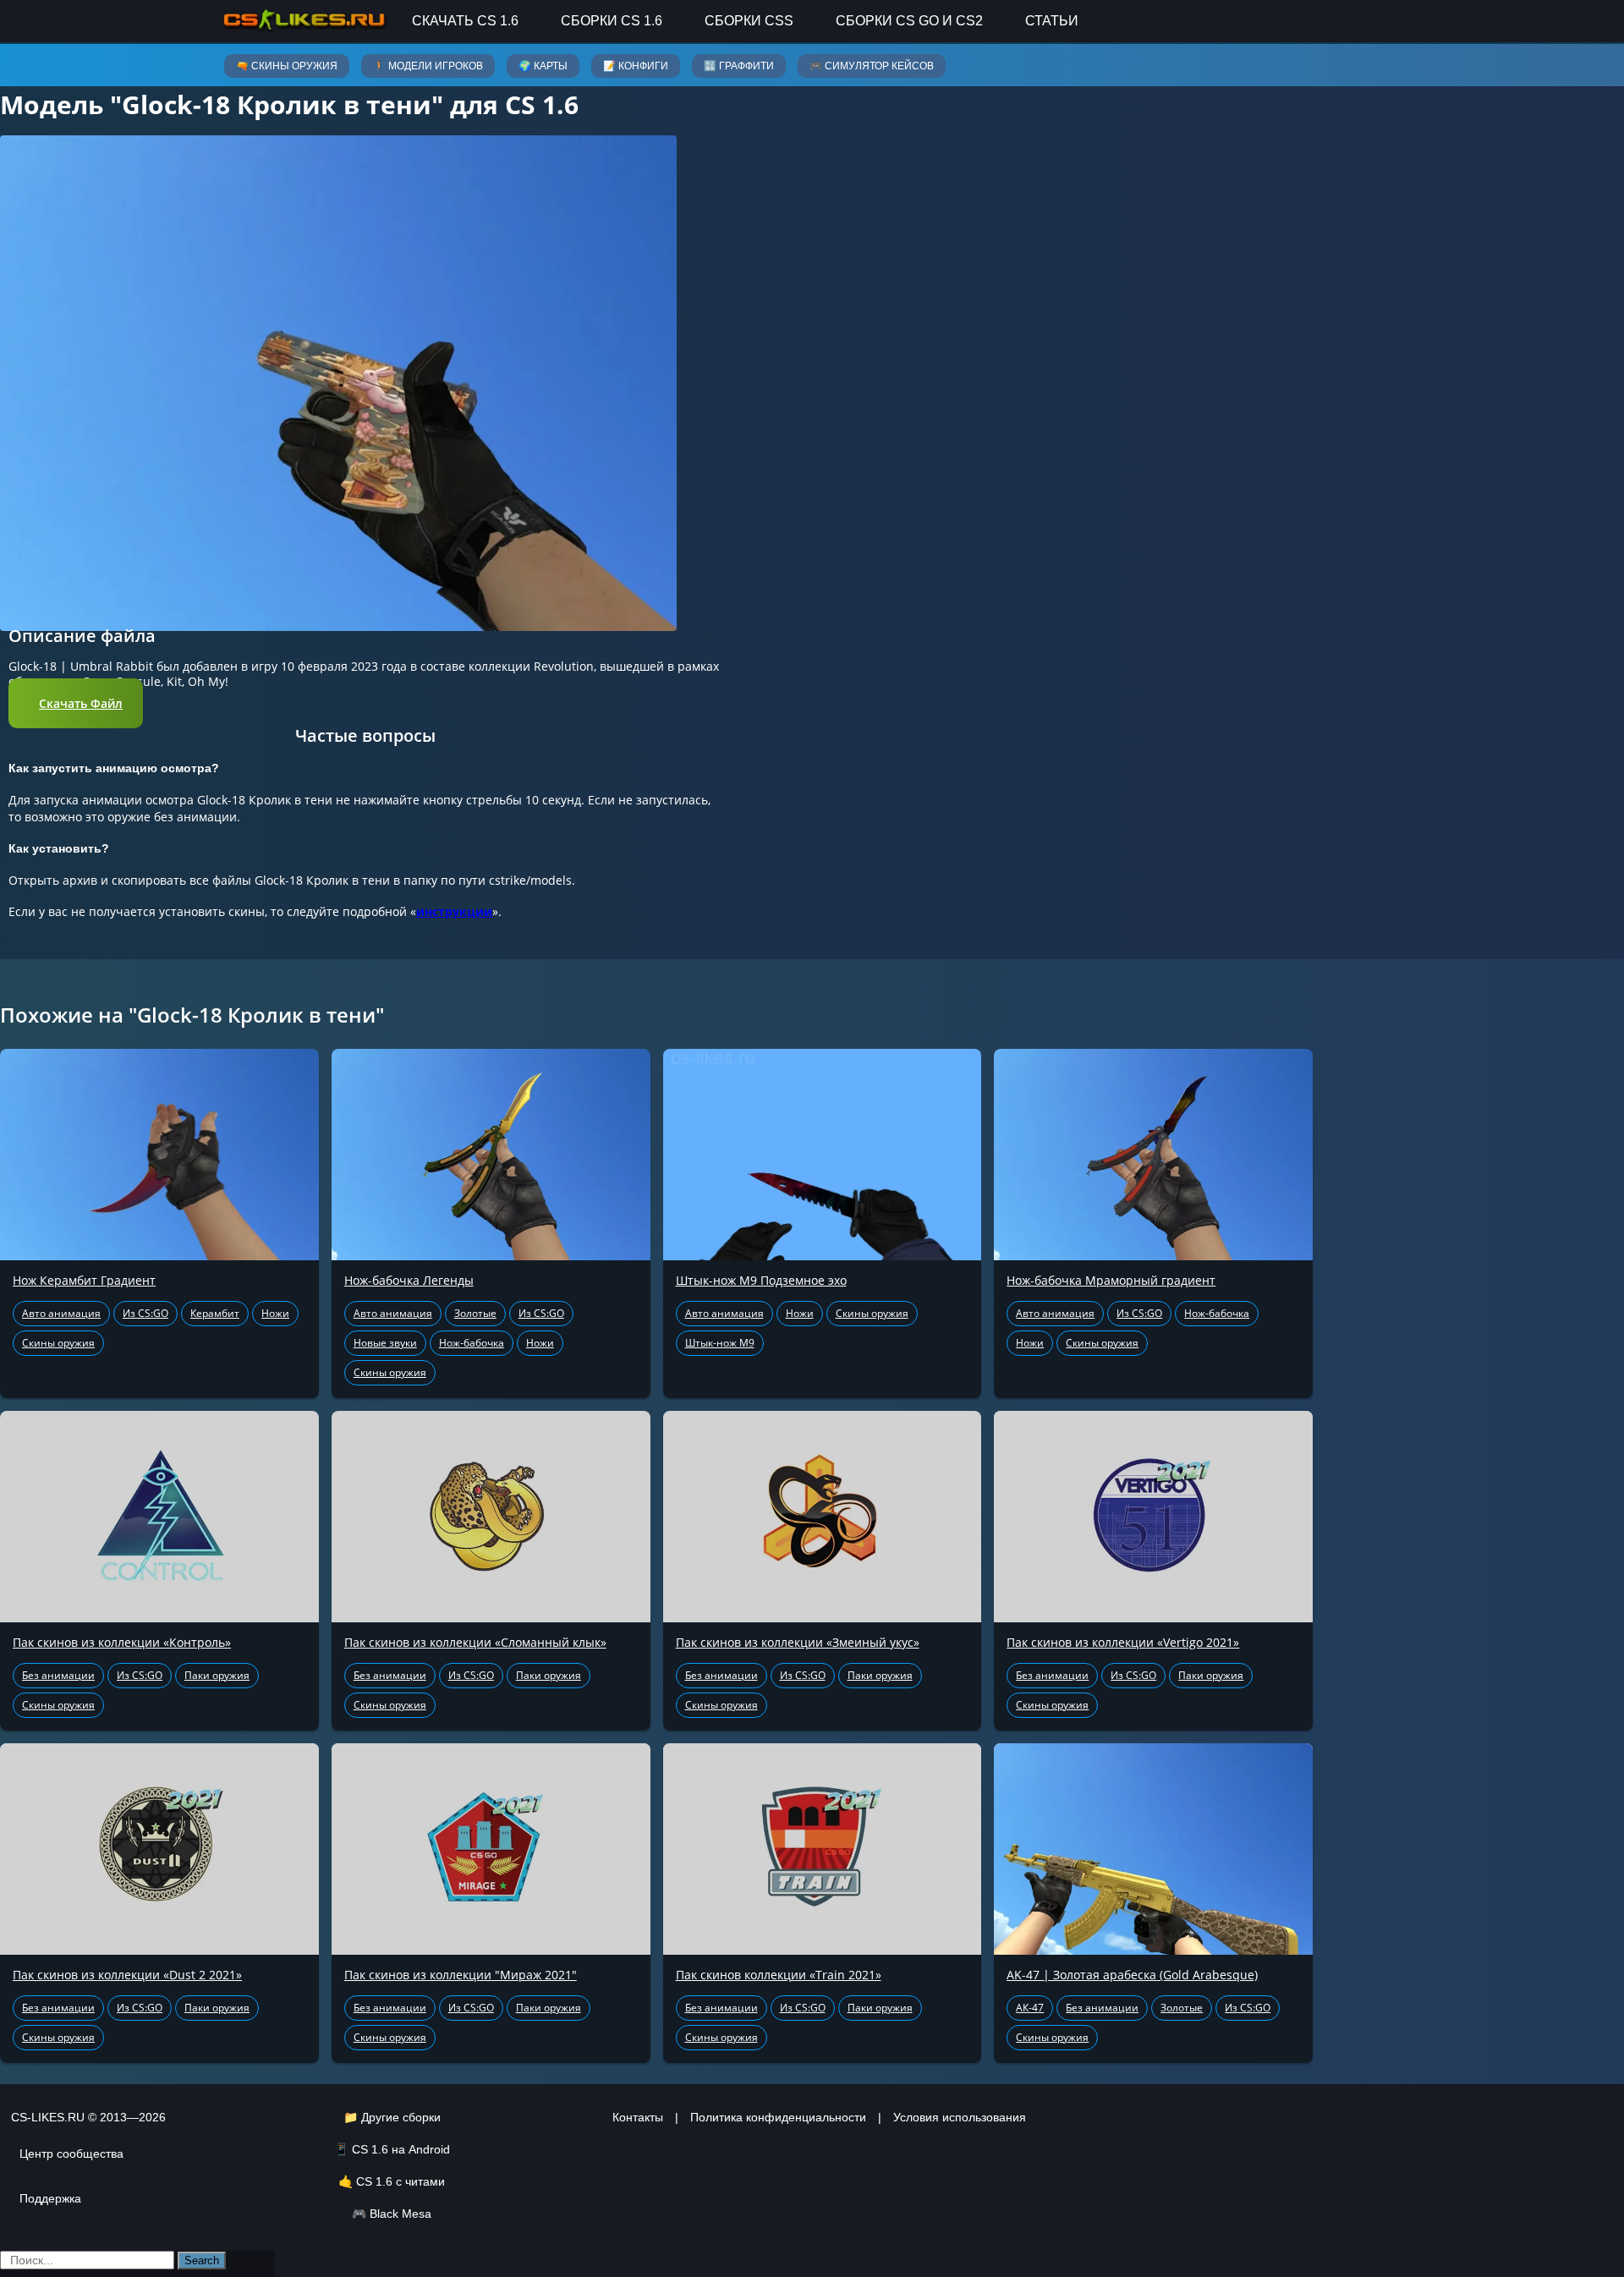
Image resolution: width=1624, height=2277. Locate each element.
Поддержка (50, 2198)
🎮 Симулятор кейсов (872, 66)
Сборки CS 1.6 (612, 21)
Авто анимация (61, 1313)
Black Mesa (401, 2214)
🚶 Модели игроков (428, 66)
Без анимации (58, 1675)
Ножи (275, 1313)
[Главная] (304, 21)
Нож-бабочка (472, 1343)
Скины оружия (58, 1343)
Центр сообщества (71, 2154)
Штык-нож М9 (720, 1343)
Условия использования (960, 2117)
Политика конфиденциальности (778, 2117)
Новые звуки (385, 1343)
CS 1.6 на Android (401, 2149)
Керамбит (215, 1313)
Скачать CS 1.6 (465, 21)
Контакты (638, 2117)
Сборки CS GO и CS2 (909, 21)
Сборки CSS (749, 21)
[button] (76, 703)
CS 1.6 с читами (401, 2181)
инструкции (454, 911)
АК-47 (1030, 2008)
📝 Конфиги (636, 66)
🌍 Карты (543, 66)
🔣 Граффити (739, 66)
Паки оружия (217, 1675)
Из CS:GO (145, 1313)
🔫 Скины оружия (287, 66)
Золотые (475, 1313)
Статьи (1052, 21)
